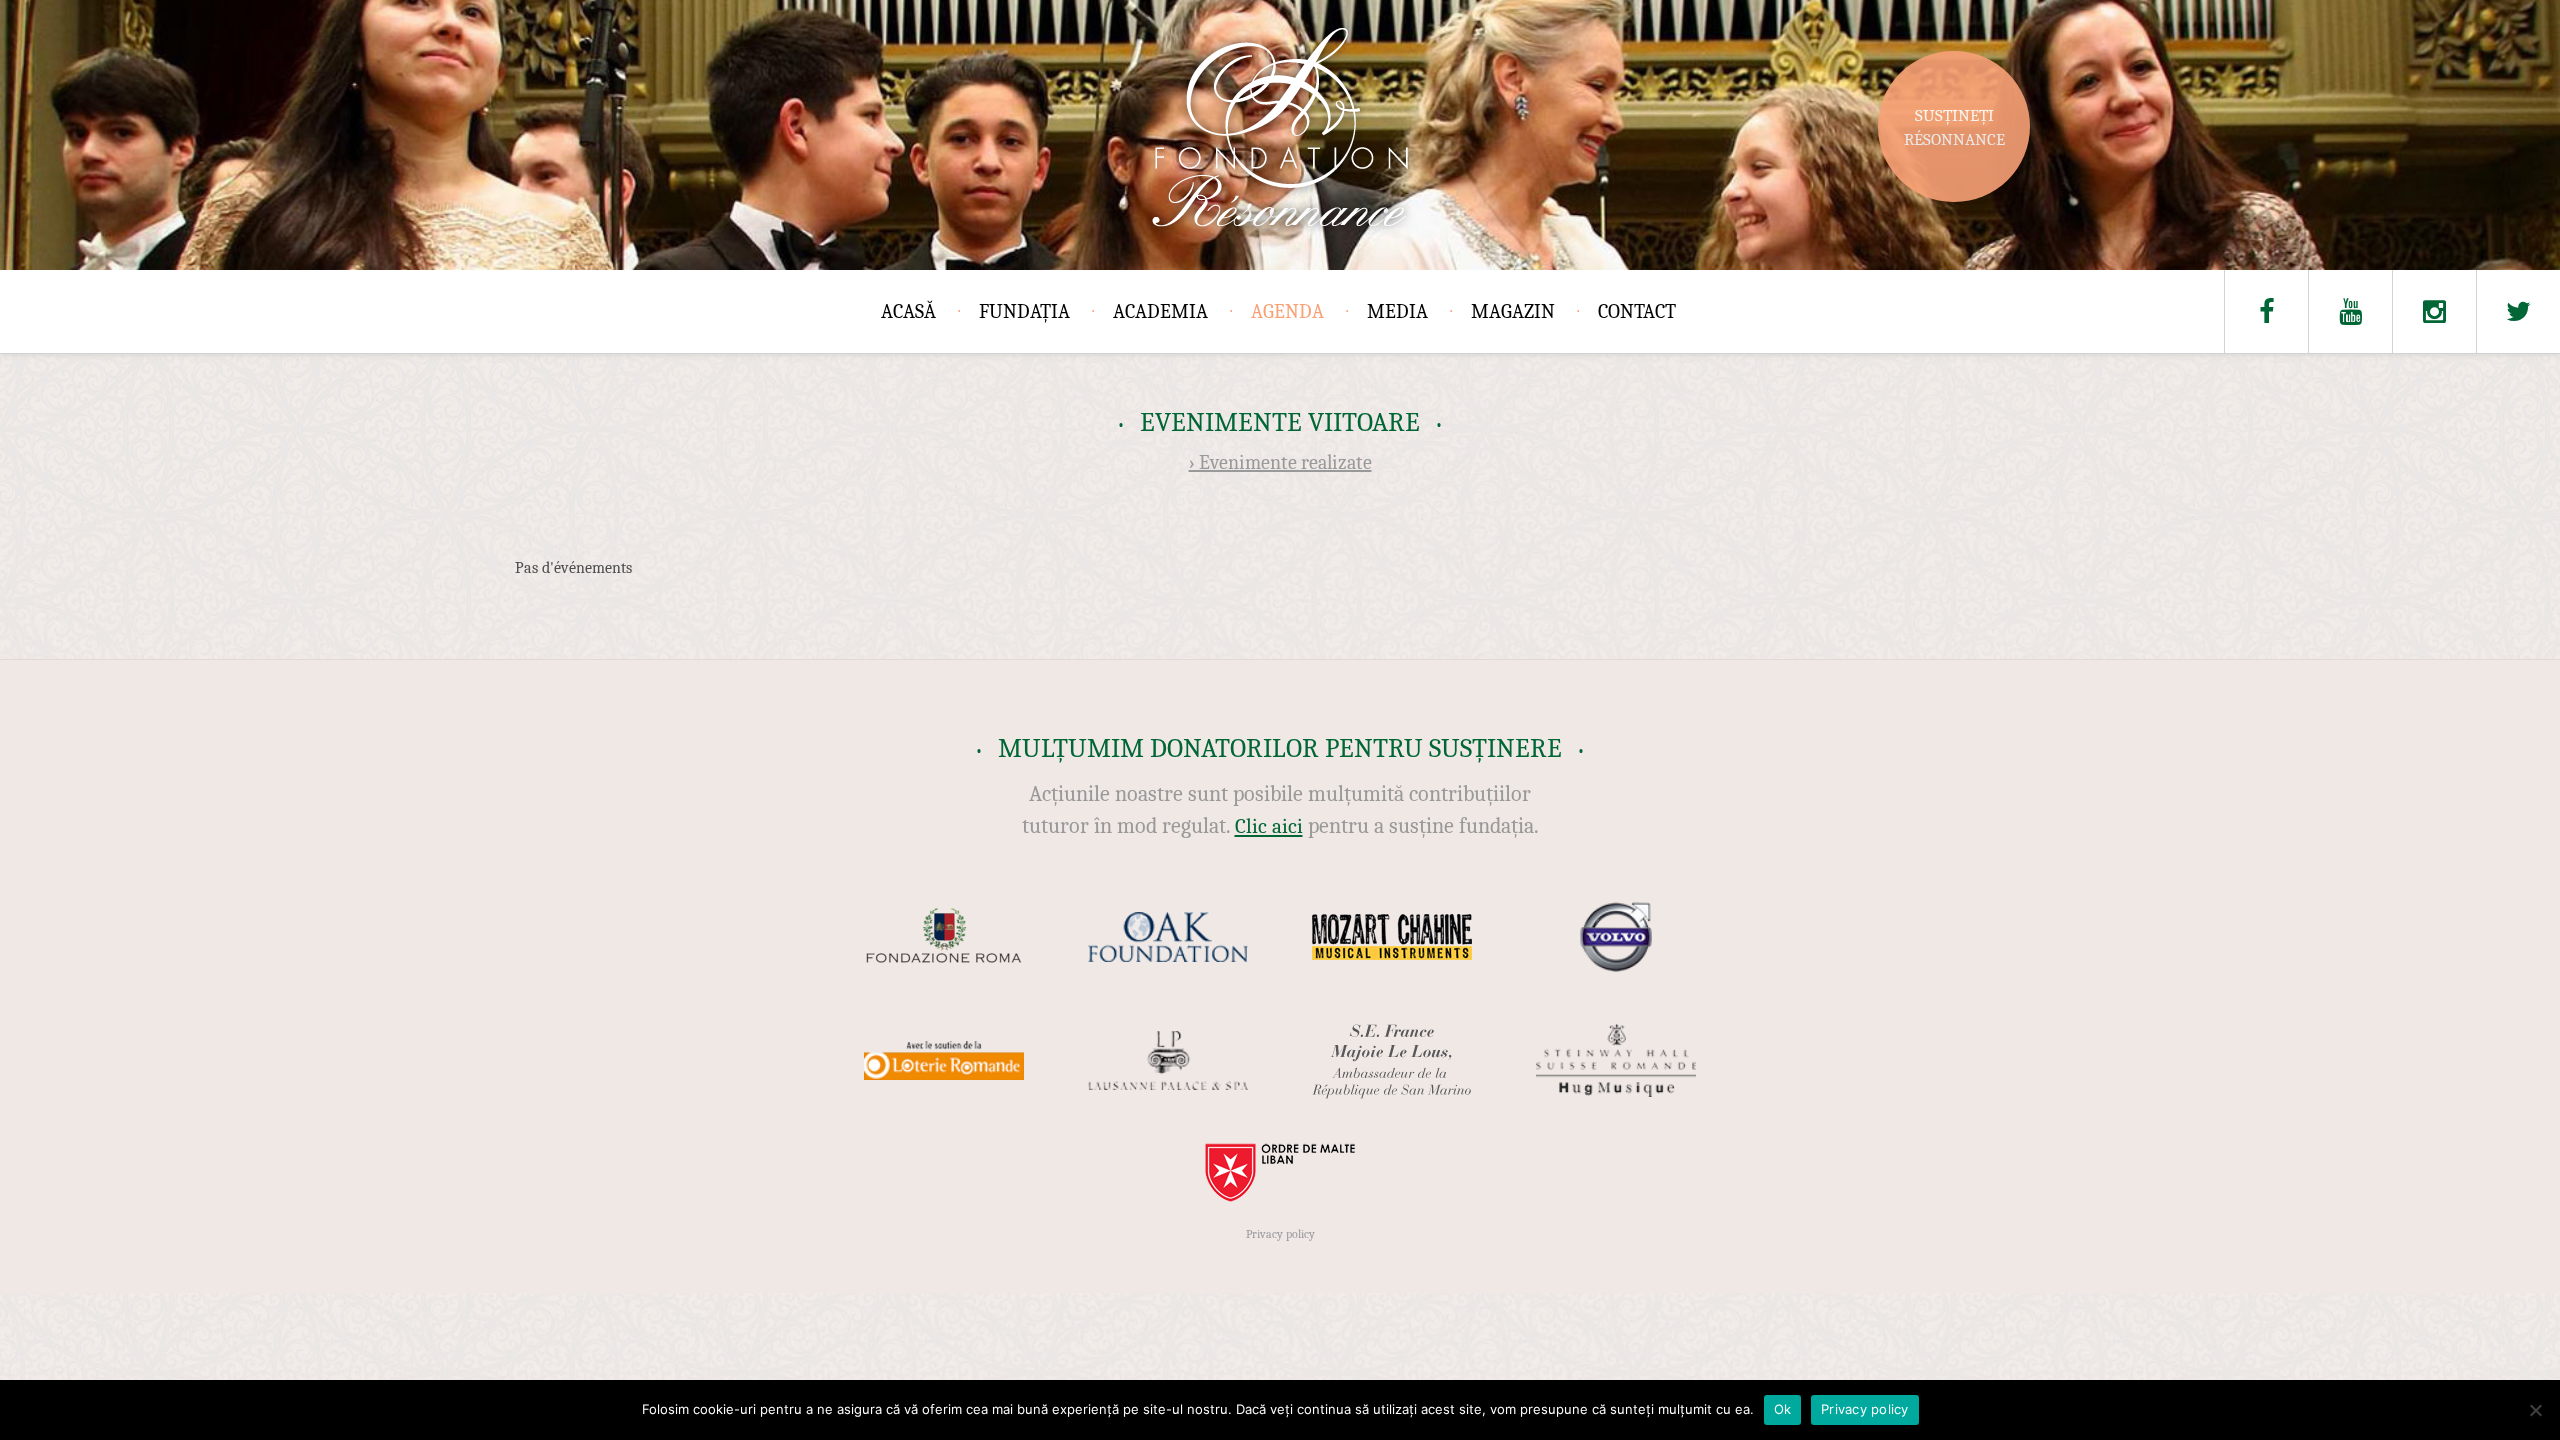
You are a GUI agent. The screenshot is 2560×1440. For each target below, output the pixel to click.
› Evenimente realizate (1280, 462)
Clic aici (1269, 826)
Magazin (1513, 311)
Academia (1160, 311)
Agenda (1287, 311)
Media (1397, 311)
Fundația (1024, 311)
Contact (1637, 311)
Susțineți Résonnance (1954, 127)
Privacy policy (1280, 1234)
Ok (1783, 1409)
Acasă (908, 311)
